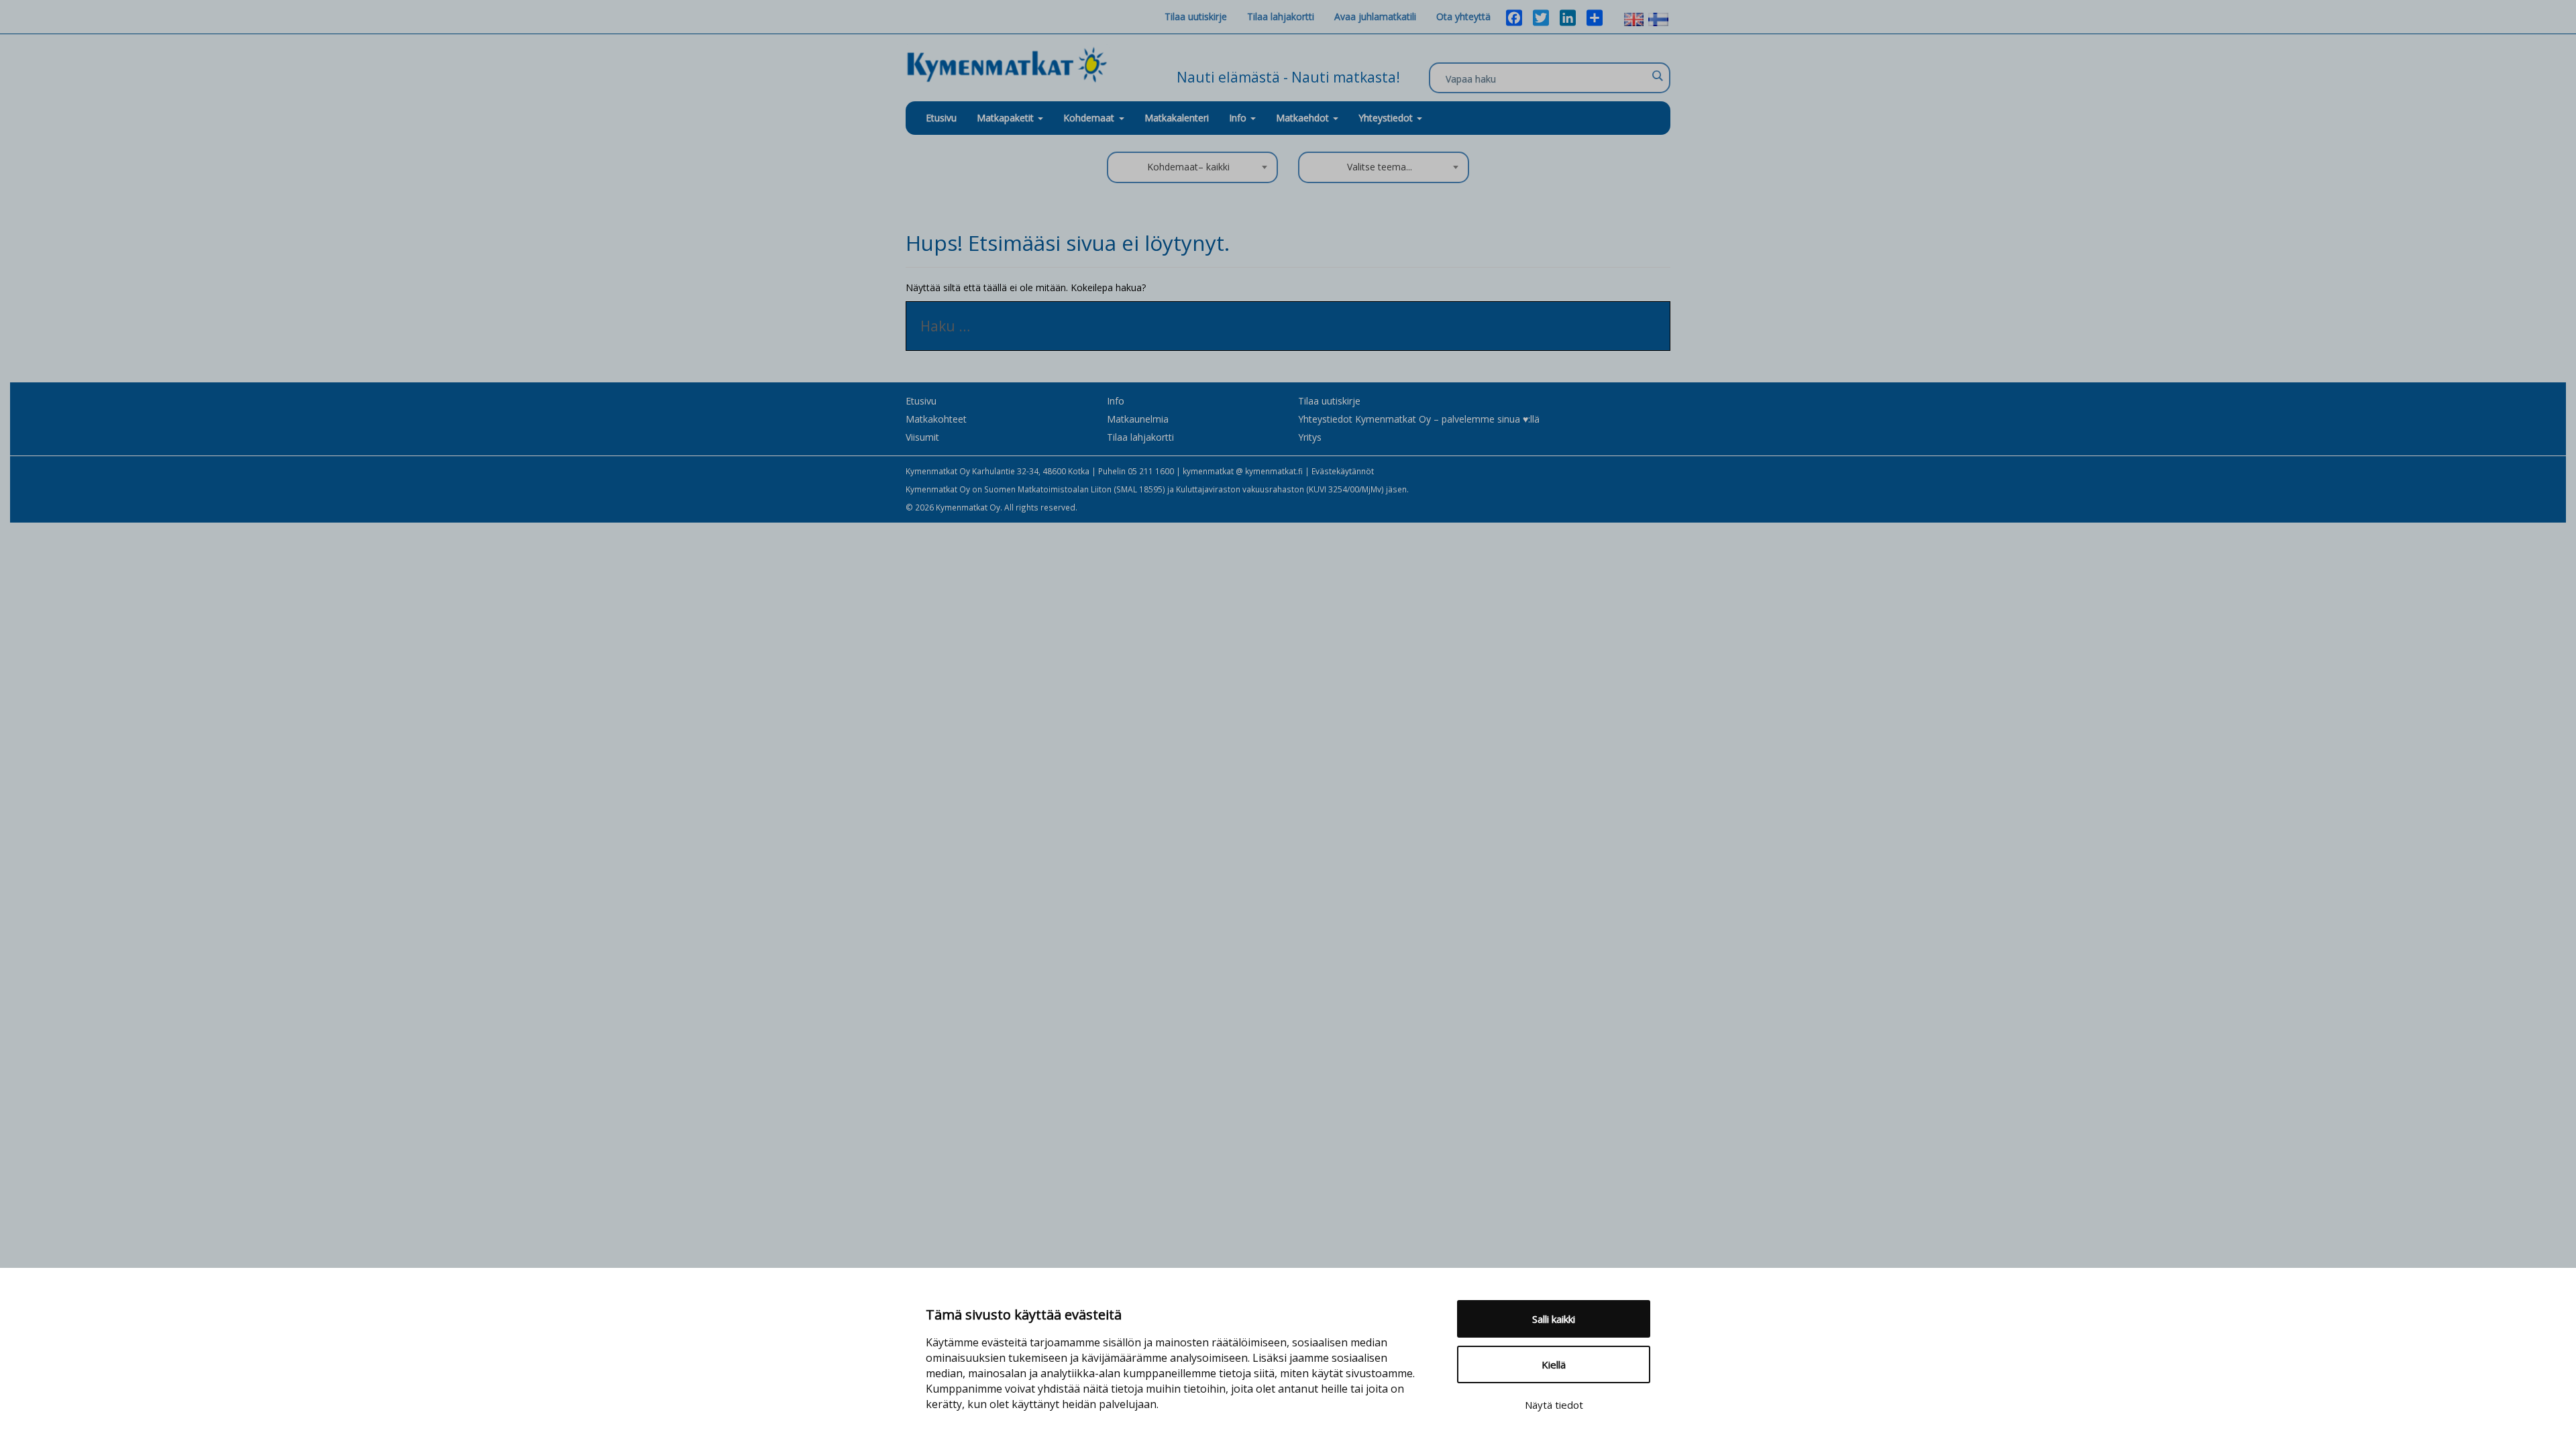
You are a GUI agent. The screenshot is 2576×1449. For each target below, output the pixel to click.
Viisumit (922, 437)
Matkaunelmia (1138, 419)
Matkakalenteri (1177, 118)
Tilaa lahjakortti (1281, 16)
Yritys (1310, 437)
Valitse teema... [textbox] (1380, 167)
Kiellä (1554, 1364)
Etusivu (941, 118)
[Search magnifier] (1657, 76)
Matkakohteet (936, 419)
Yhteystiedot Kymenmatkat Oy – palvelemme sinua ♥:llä (1419, 419)
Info (1239, 118)
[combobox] (1192, 167)
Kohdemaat (1089, 118)
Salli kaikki (1554, 1319)
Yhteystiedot (1387, 118)
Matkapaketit (1007, 118)
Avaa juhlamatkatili (1375, 16)
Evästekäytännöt (1343, 471)
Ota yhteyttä (1463, 16)
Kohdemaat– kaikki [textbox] (1188, 167)
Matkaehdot (1304, 118)
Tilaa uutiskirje (1196, 16)
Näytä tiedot (1554, 1405)
